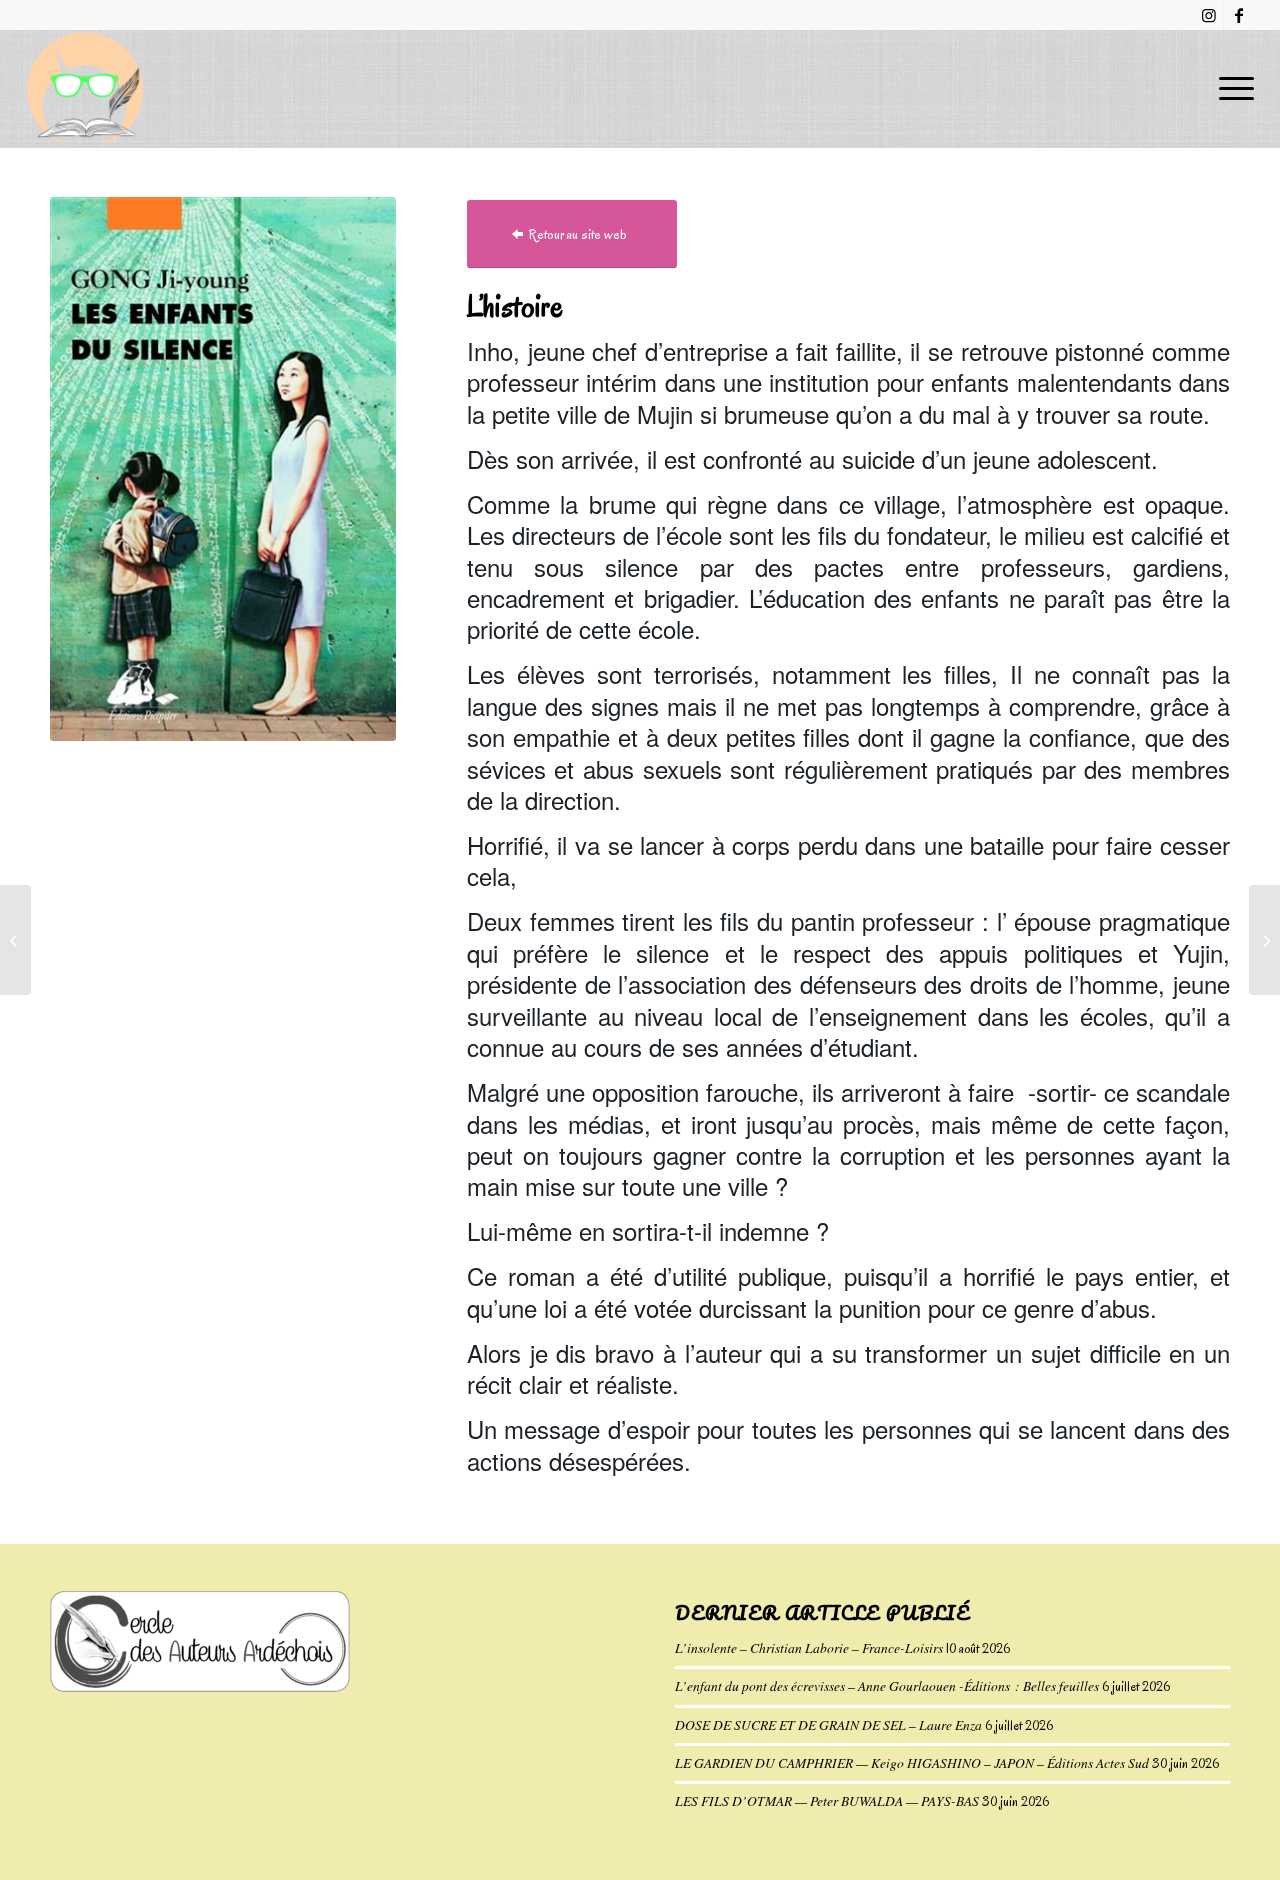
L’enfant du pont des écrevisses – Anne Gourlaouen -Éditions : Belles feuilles (887, 1685)
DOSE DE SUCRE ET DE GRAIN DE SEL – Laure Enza (828, 1724)
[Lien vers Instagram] (1208, 15)
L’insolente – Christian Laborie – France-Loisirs (809, 1647)
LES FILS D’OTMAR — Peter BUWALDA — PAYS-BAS (827, 1800)
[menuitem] (1230, 89)
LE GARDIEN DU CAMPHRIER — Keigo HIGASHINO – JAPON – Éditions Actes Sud (912, 1762)
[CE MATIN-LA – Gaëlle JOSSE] (15, 940)
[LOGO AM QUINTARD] (85, 89)
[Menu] (1230, 89)
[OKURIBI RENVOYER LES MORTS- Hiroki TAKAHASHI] (1264, 940)
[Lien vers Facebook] (1239, 15)
